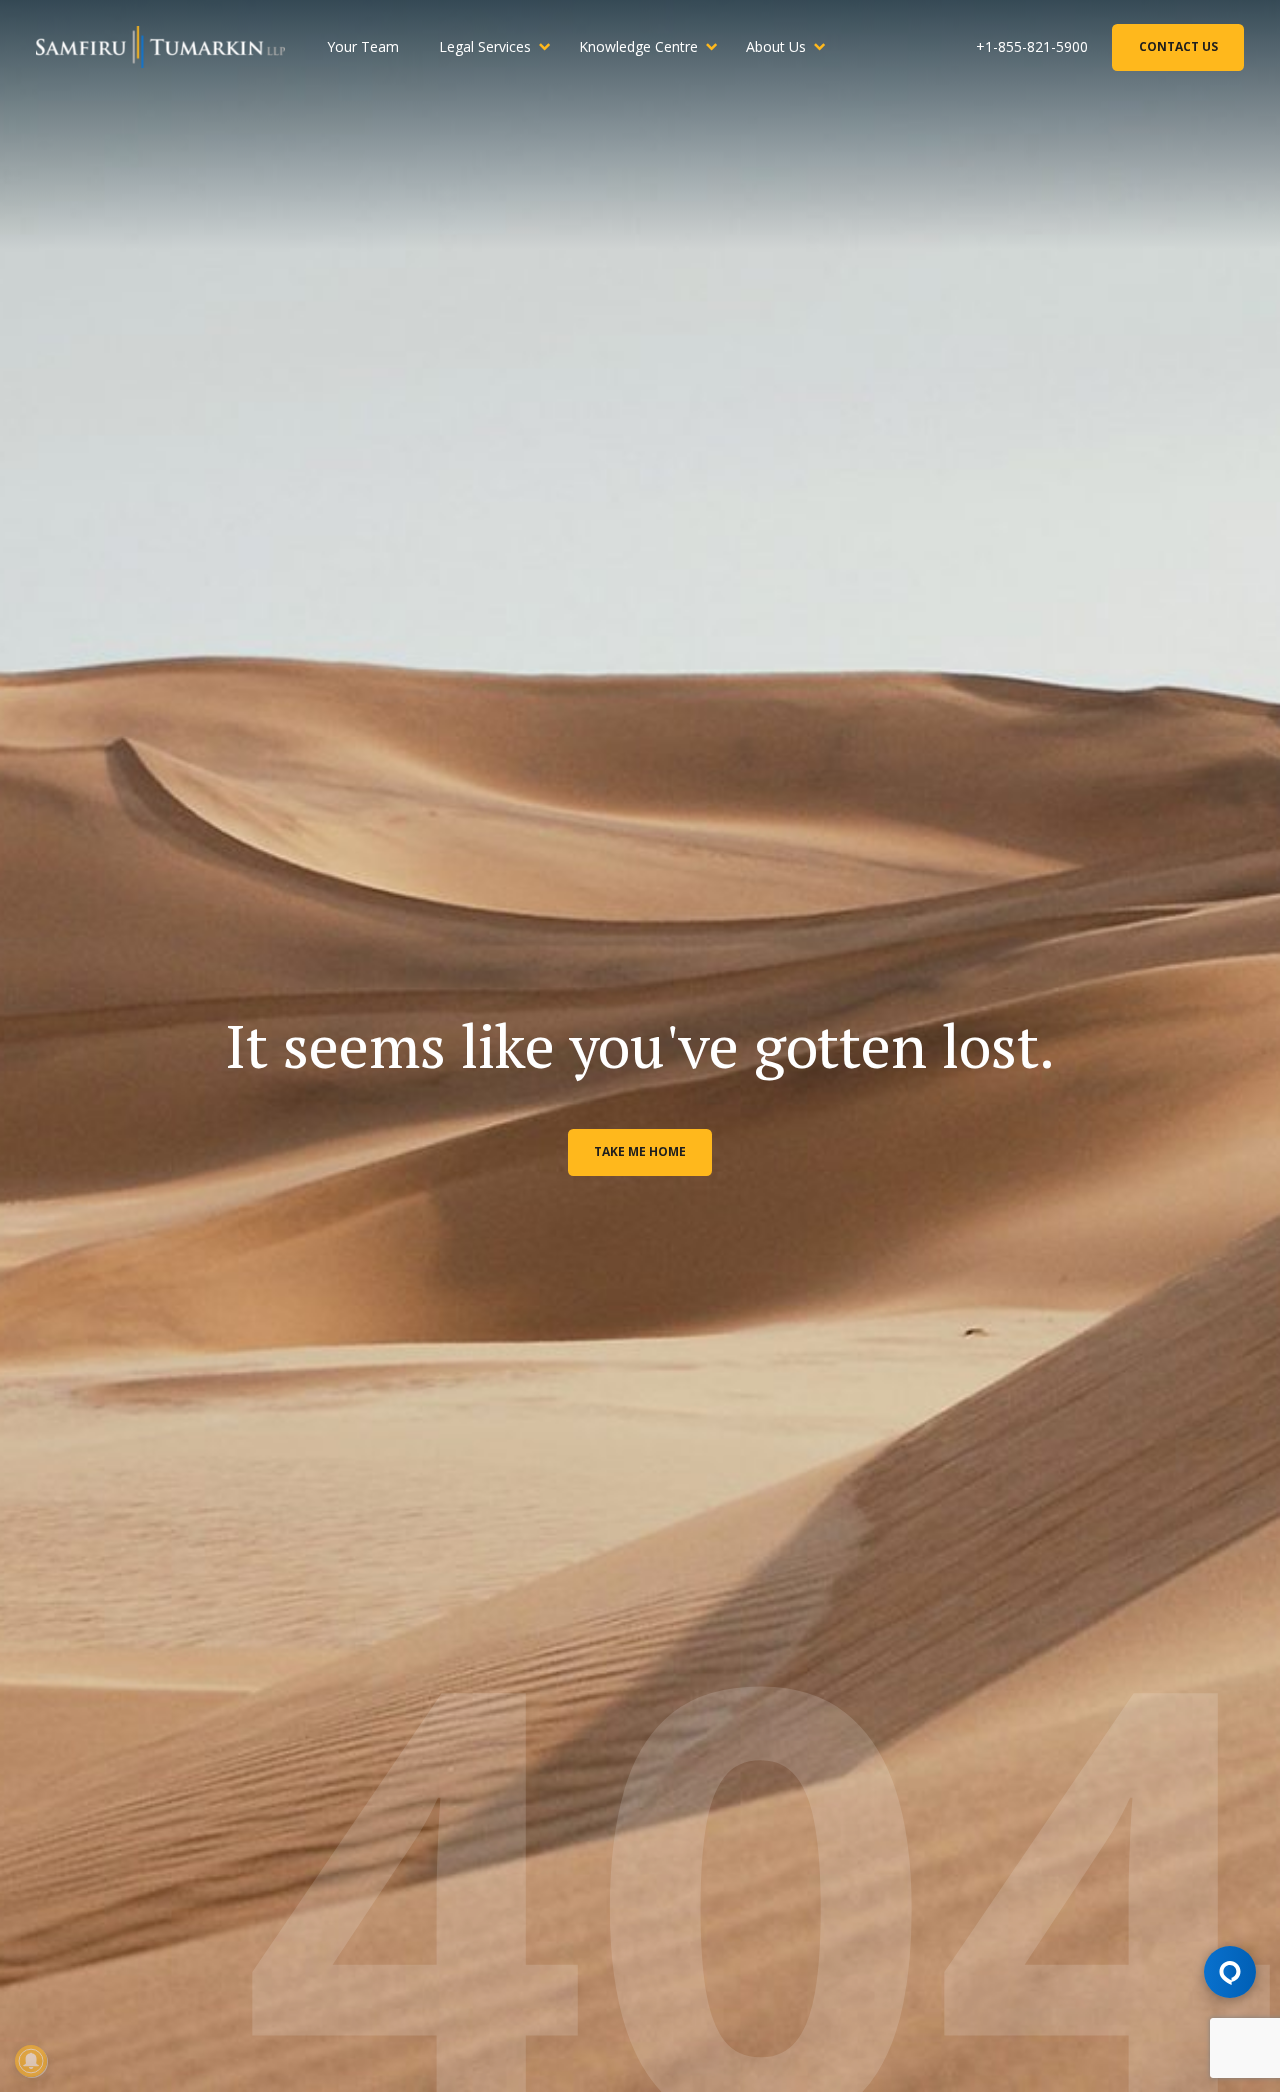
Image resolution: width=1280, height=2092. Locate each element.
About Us (776, 46)
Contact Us (1178, 46)
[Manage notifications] (31, 2061)
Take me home (640, 1151)
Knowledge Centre (638, 46)
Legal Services (485, 46)
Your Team (363, 46)
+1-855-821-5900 (1032, 46)
